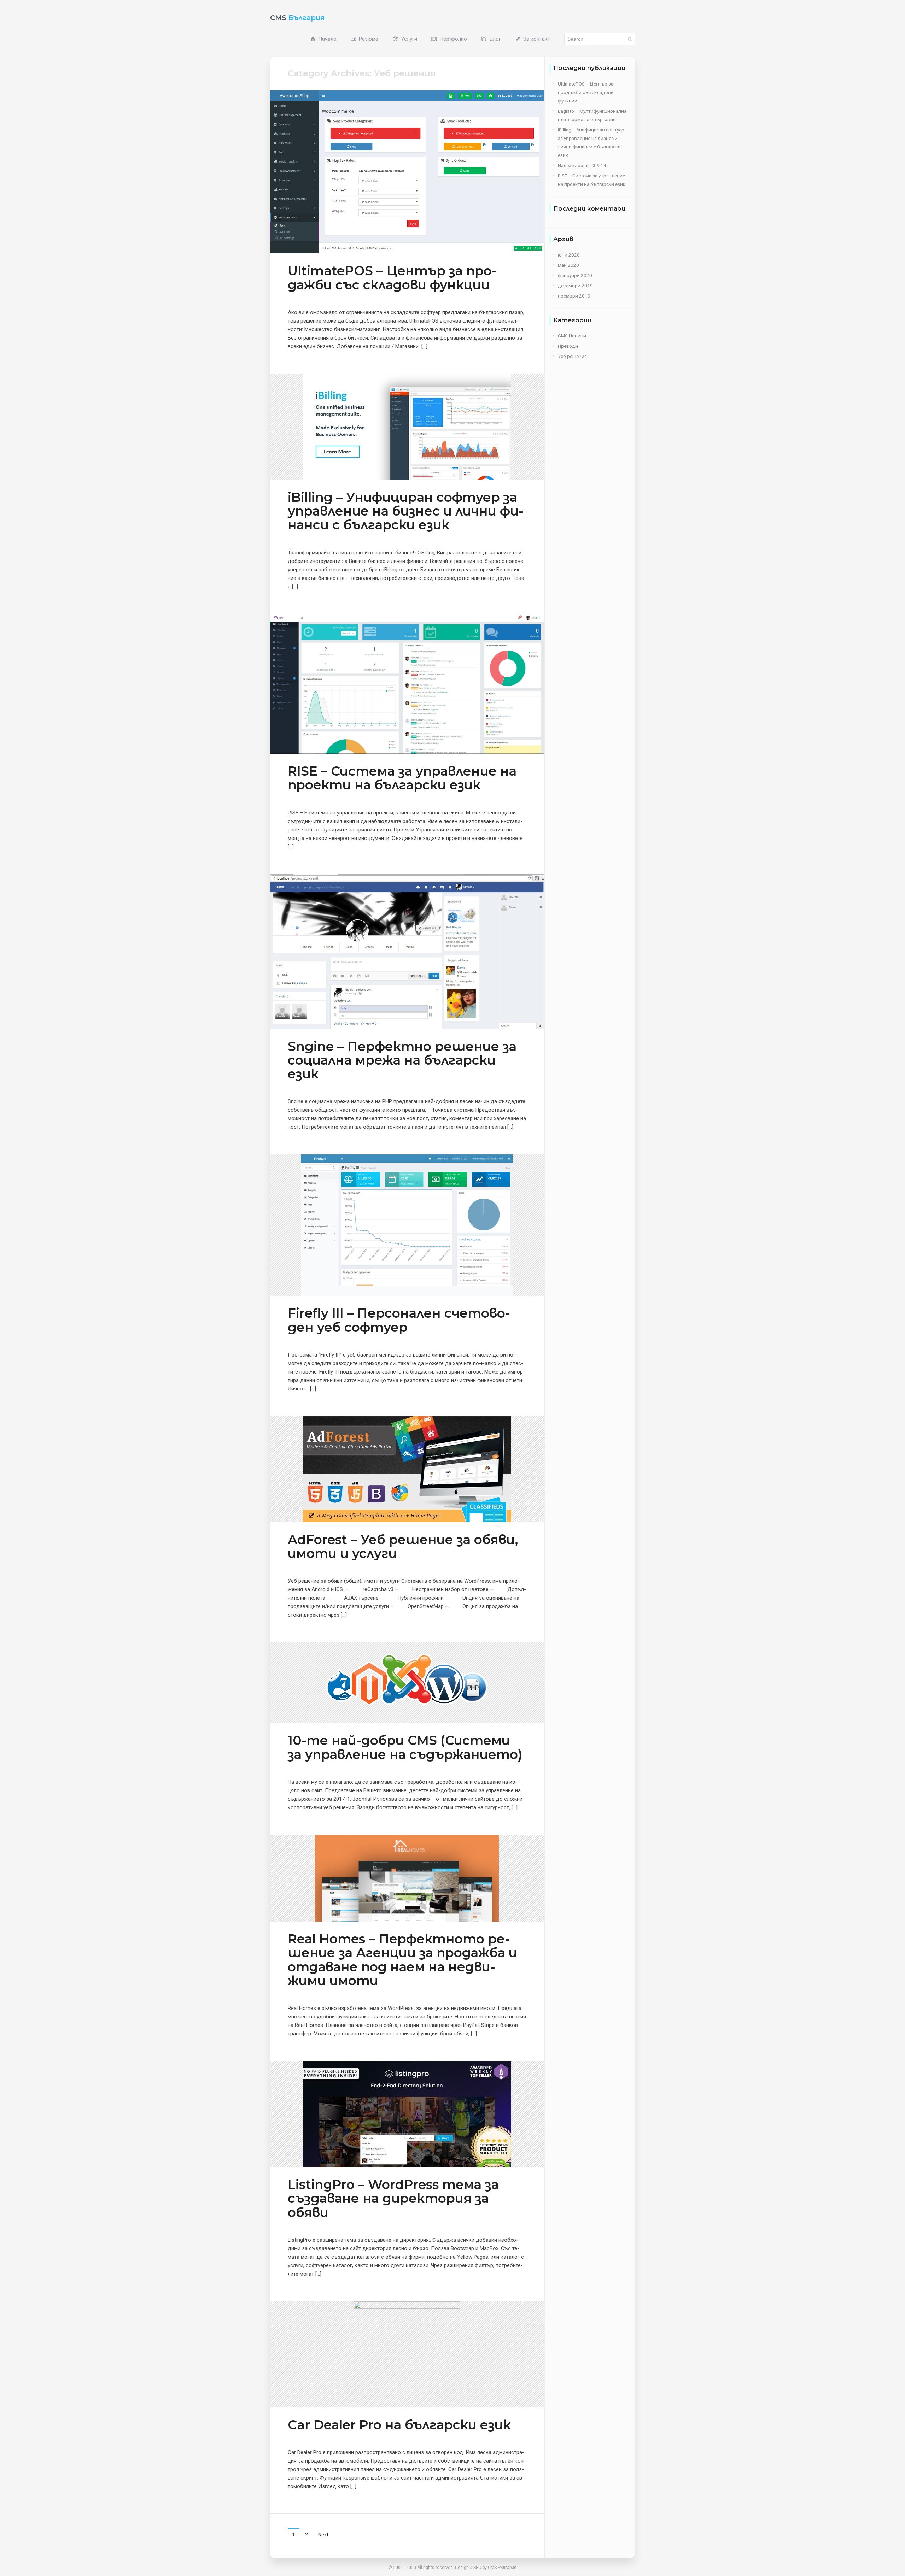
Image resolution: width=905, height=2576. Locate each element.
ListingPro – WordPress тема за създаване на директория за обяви (393, 2198)
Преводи (568, 346)
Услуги (408, 39)
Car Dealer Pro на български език (399, 2425)
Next (323, 2535)
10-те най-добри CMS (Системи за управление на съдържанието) (405, 1747)
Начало (327, 39)
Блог (495, 39)
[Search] (630, 39)
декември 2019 (575, 286)
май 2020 (568, 265)
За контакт (536, 39)
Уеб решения (572, 356)
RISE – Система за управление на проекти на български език (402, 778)
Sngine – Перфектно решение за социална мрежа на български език (402, 1060)
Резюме (368, 39)
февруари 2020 (575, 275)
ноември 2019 (574, 296)
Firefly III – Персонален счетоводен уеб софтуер (399, 1320)
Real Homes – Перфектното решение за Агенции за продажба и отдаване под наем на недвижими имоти (402, 1960)
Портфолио (452, 39)
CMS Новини (572, 336)
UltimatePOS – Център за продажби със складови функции (392, 278)
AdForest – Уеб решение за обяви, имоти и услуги (403, 1546)
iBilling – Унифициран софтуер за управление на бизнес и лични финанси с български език (406, 511)
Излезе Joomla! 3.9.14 (582, 165)
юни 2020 (569, 255)
